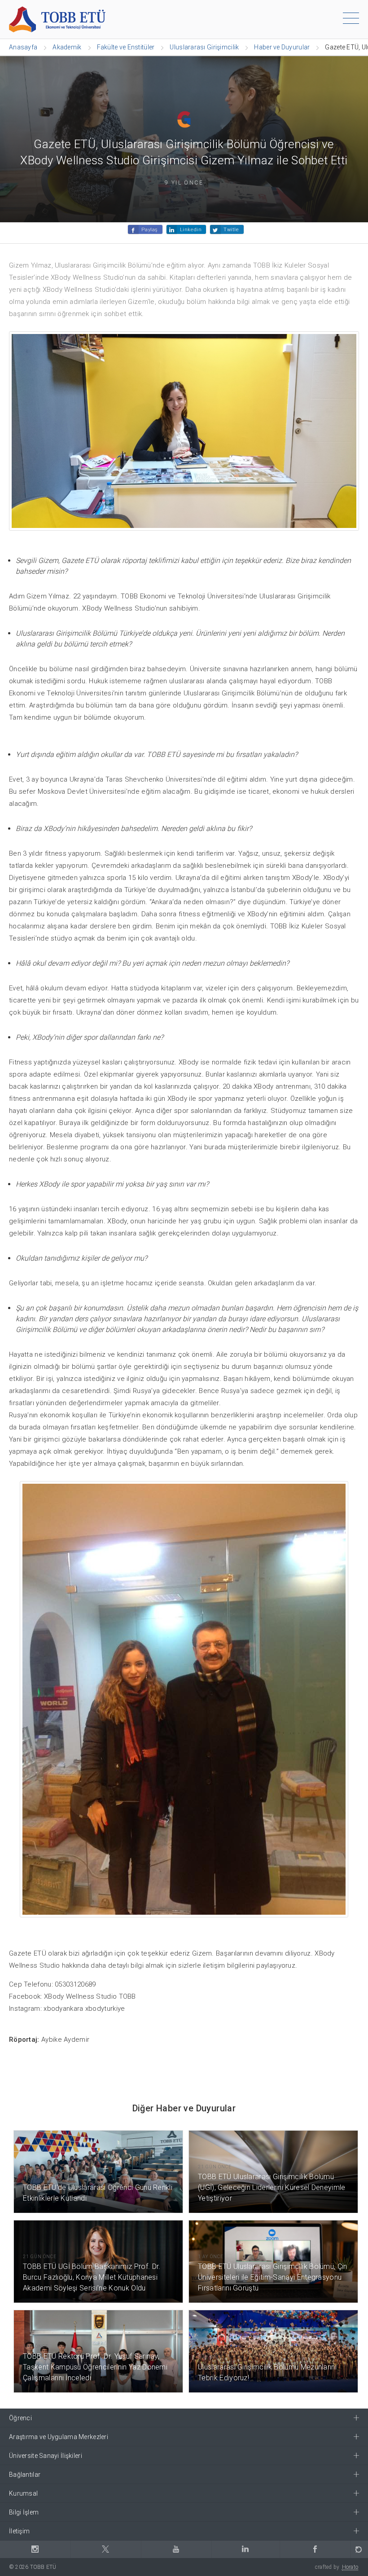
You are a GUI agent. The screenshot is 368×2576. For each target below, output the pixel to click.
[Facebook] (315, 2549)
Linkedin (191, 230)
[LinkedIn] (246, 2549)
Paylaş (149, 230)
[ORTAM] (359, 2549)
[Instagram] (35, 2549)
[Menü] (351, 20)
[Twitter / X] (106, 2549)
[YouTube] (176, 2549)
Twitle (231, 230)
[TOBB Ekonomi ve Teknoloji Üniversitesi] (57, 19)
